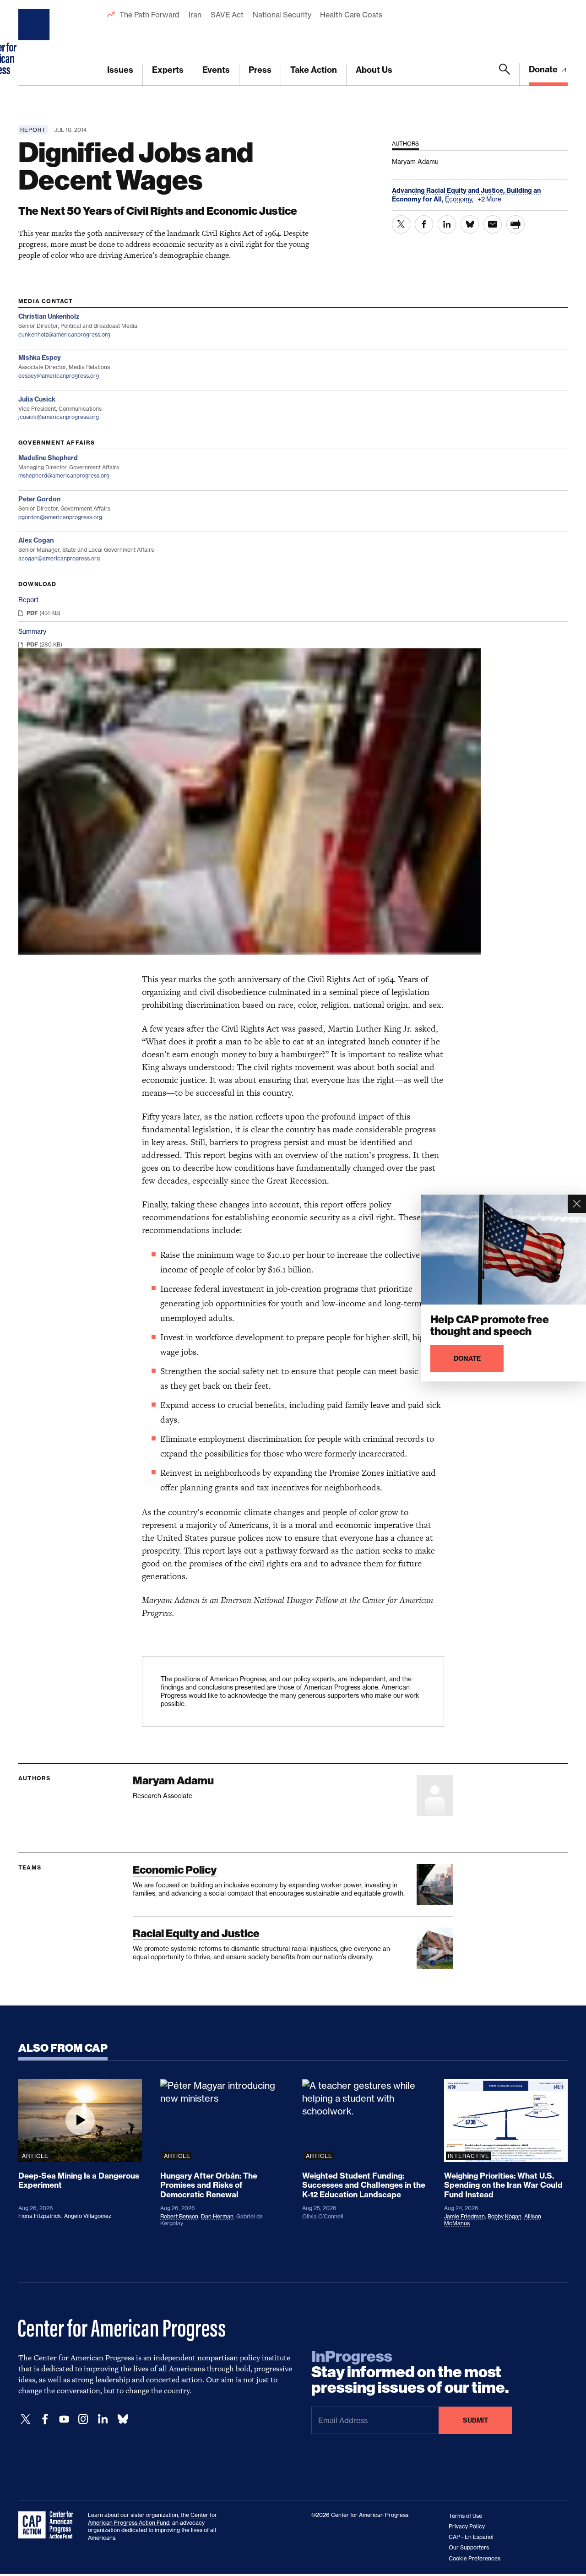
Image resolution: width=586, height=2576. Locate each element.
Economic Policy (175, 1870)
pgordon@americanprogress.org (60, 517)
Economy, (460, 199)
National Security (282, 15)
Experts (168, 70)
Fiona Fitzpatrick (40, 2216)
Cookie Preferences (475, 2558)
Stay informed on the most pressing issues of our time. (410, 2372)
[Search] (505, 75)
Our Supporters (469, 2547)
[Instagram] (83, 2419)
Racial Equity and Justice (196, 1933)
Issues (120, 70)
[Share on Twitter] (401, 224)
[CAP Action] (49, 2525)
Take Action (314, 70)
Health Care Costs (351, 15)
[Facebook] (45, 2419)
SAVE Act (227, 15)
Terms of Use (465, 2516)
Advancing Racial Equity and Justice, (449, 190)
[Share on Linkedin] (447, 224)
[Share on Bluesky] (470, 224)
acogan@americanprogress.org (59, 558)
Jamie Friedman (464, 2216)
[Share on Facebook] (424, 224)
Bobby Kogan (505, 2216)
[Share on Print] (515, 224)
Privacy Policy (467, 2526)
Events (216, 70)
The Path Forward (149, 15)
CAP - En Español (471, 2537)
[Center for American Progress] (35, 43)
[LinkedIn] (103, 2419)
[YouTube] (64, 2419)
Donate (544, 69)
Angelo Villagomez (88, 2216)
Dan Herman (217, 2216)
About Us (374, 70)
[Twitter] (26, 2419)
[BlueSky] (123, 2419)
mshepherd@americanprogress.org (64, 476)
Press (260, 70)
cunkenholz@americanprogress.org (64, 334)
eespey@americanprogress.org (59, 376)
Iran (195, 15)
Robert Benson (179, 2216)
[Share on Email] (493, 224)
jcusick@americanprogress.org (59, 417)
